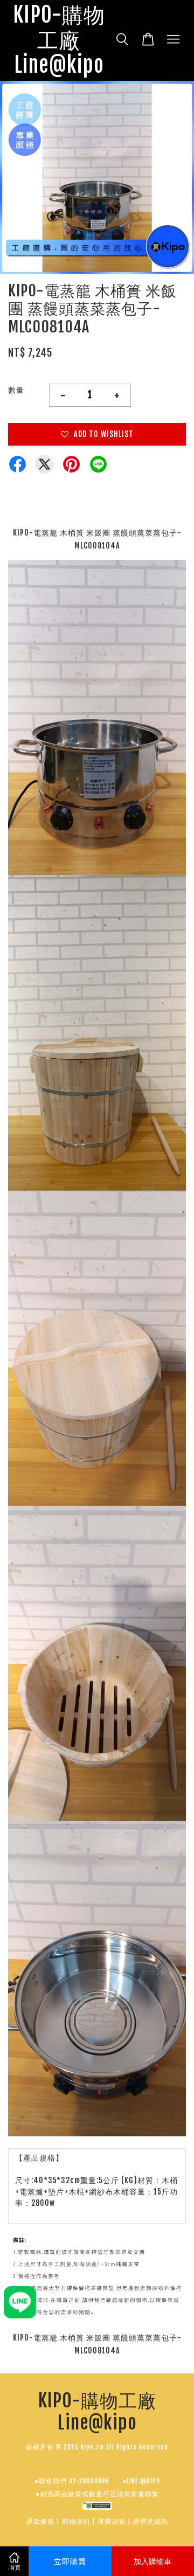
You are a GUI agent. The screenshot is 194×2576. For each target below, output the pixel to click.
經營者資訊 (151, 2521)
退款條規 (40, 2521)
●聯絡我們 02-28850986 (72, 2481)
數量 (16, 390)
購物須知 (76, 2521)
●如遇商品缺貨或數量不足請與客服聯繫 (97, 2494)
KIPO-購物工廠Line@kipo (59, 40)
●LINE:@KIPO (141, 2481)
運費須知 (112, 2521)
